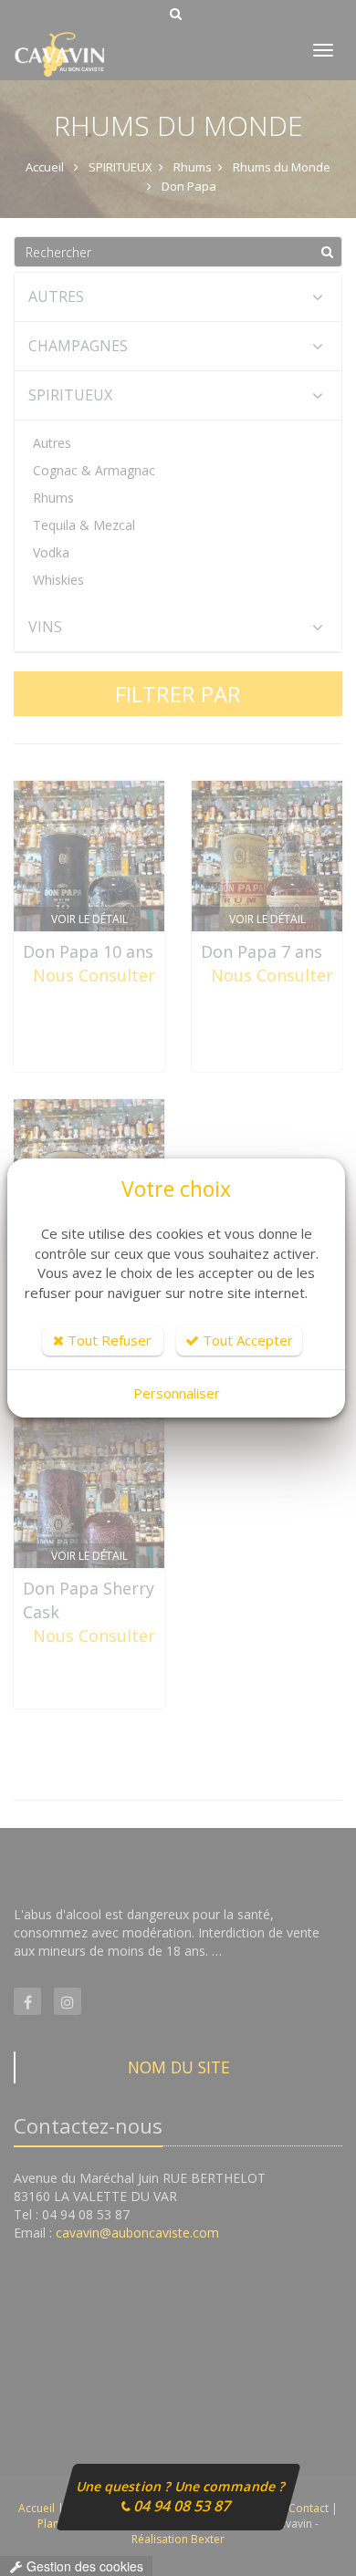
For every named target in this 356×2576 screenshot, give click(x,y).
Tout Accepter (246, 1340)
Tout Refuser (108, 1340)
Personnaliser (177, 1393)
